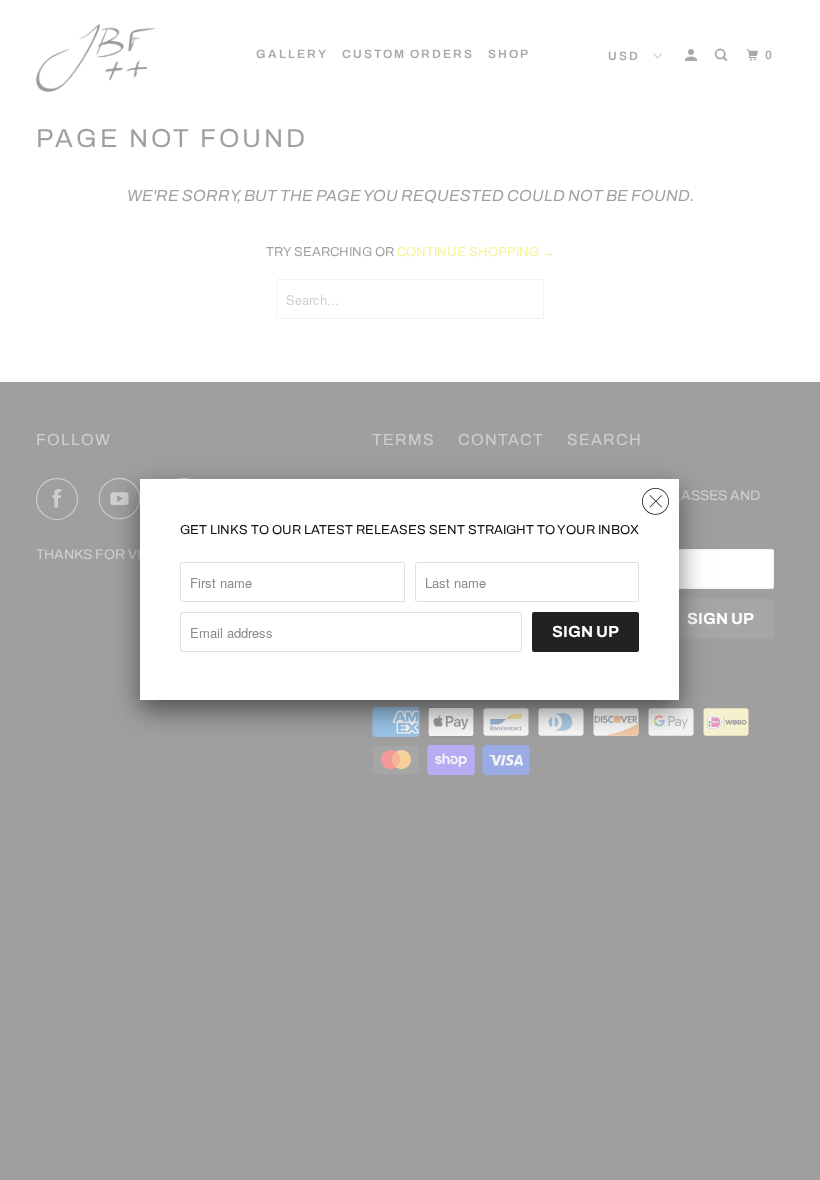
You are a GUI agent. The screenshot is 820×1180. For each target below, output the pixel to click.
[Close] (655, 496)
